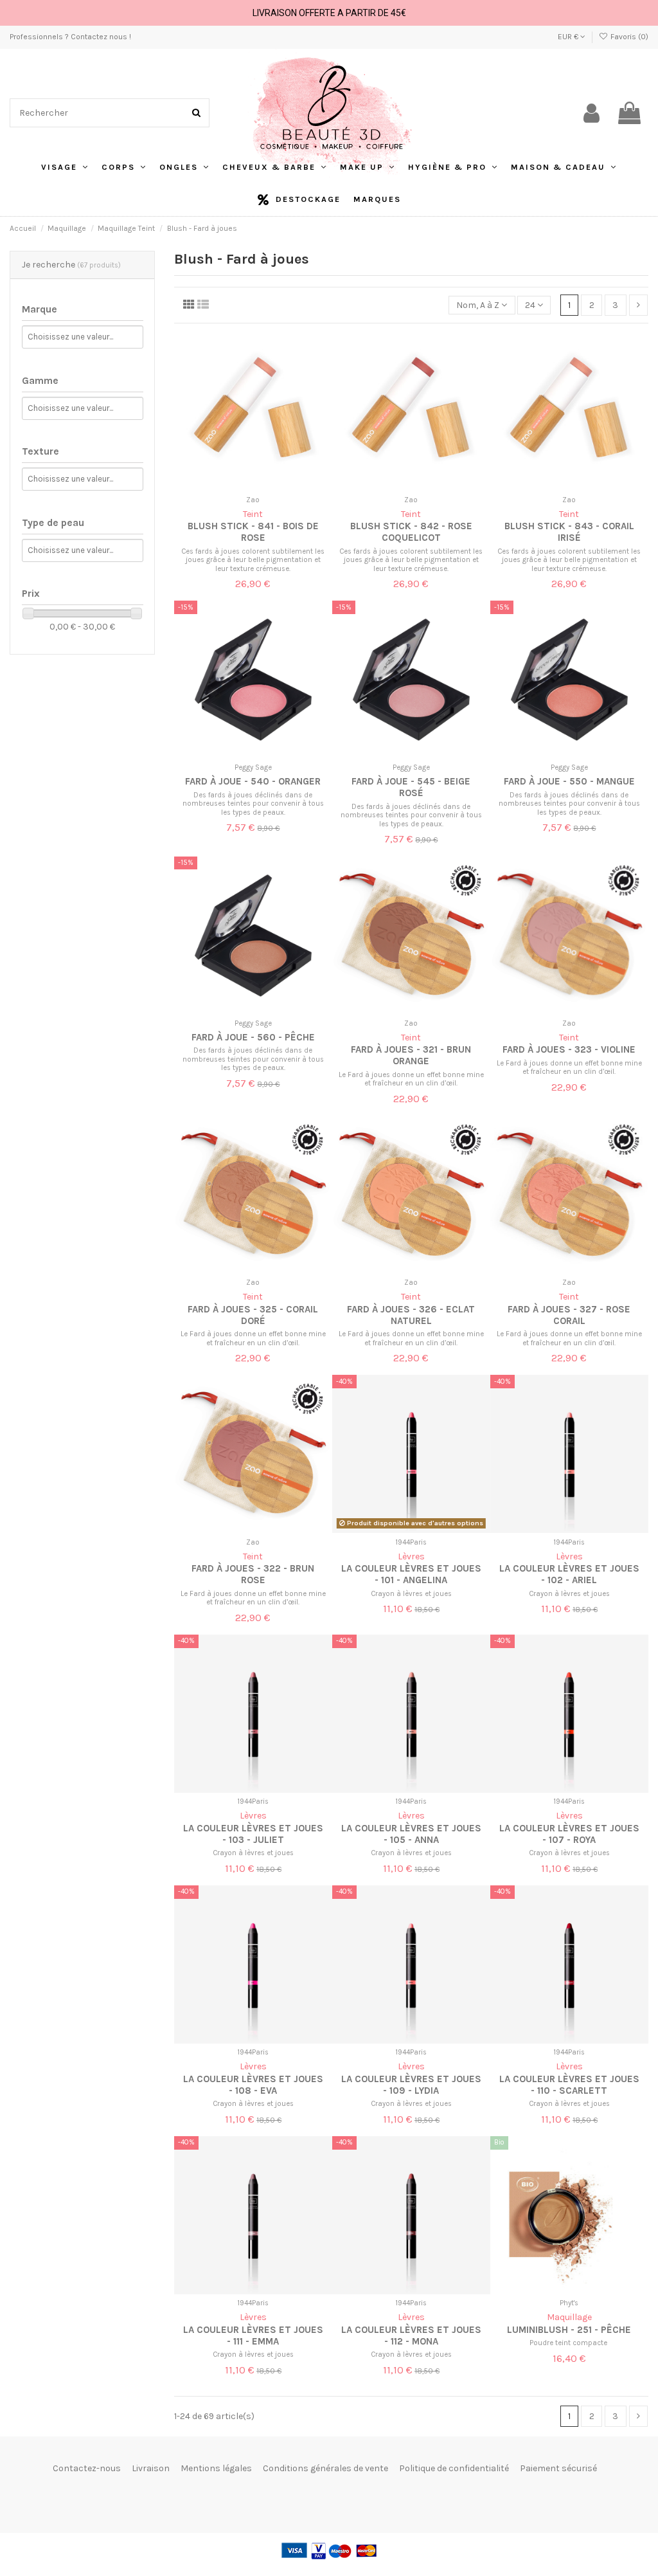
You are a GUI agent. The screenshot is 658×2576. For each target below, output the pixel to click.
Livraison (151, 2468)
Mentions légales (216, 2468)
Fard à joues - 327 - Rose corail (569, 1315)
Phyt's (569, 2303)
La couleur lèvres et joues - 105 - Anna (411, 1834)
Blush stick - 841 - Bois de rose (253, 532)
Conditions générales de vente (325, 2468)
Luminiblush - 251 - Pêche (569, 2330)
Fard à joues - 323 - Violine (569, 1049)
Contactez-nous (87, 2468)
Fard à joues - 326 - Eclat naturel (411, 1315)
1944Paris (411, 1542)
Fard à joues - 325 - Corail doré (253, 1315)
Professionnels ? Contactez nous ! (70, 37)
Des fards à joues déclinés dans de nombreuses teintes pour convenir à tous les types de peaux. (253, 804)
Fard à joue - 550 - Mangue (569, 781)
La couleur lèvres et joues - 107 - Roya (569, 1834)
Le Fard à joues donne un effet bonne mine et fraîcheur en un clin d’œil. (411, 1079)
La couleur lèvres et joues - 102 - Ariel (569, 1574)
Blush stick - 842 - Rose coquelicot (411, 532)
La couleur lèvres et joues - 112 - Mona (411, 2336)
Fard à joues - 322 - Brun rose (253, 1574)
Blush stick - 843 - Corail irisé (569, 532)
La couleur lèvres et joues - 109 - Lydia (411, 2085)
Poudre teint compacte (569, 2343)
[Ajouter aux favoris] (244, 486)
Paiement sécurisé (558, 2468)
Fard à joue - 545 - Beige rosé (411, 787)
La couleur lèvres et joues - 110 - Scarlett (569, 2085)
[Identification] (591, 113)
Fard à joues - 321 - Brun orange (411, 1055)
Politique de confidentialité (454, 2468)
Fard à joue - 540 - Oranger (253, 781)
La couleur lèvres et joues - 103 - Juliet (253, 1834)
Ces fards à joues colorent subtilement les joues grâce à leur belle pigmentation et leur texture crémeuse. (253, 560)
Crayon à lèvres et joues (411, 1594)
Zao (253, 500)
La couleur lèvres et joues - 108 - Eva (253, 2085)
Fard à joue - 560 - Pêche (253, 1037)
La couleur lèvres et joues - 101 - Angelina (411, 1574)
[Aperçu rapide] (262, 486)
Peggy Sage (253, 767)
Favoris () (628, 37)
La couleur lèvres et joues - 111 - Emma (253, 2336)
